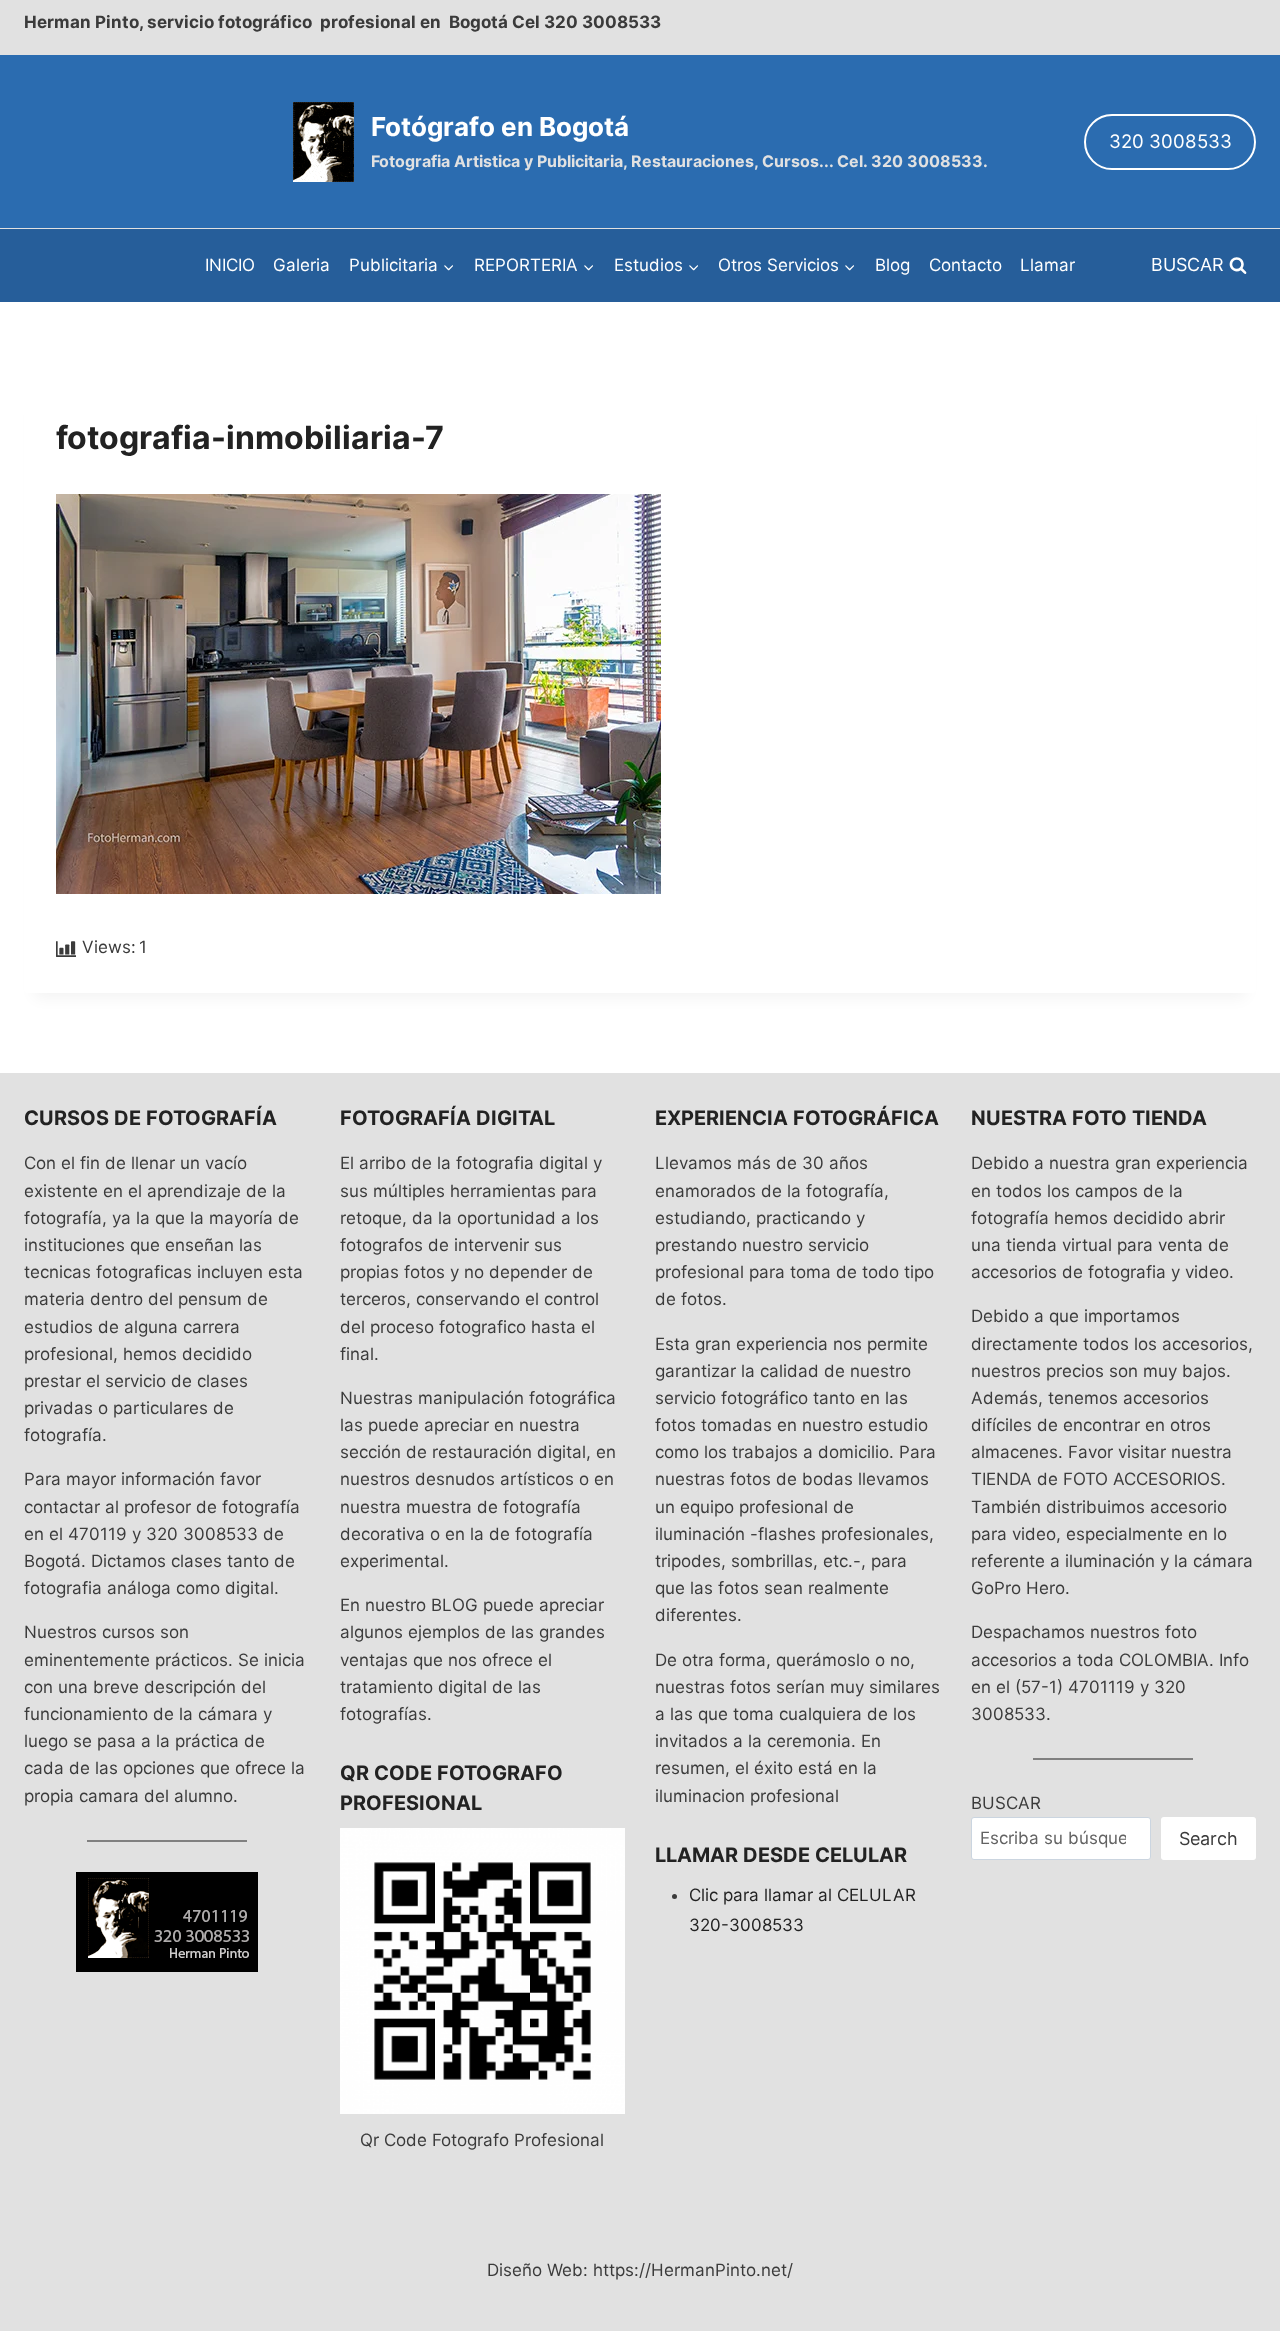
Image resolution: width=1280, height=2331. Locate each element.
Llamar (1047, 265)
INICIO (230, 265)
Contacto (965, 265)
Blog (892, 265)
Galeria (301, 265)
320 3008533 (1170, 141)
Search (1208, 1838)
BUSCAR (1006, 1803)
